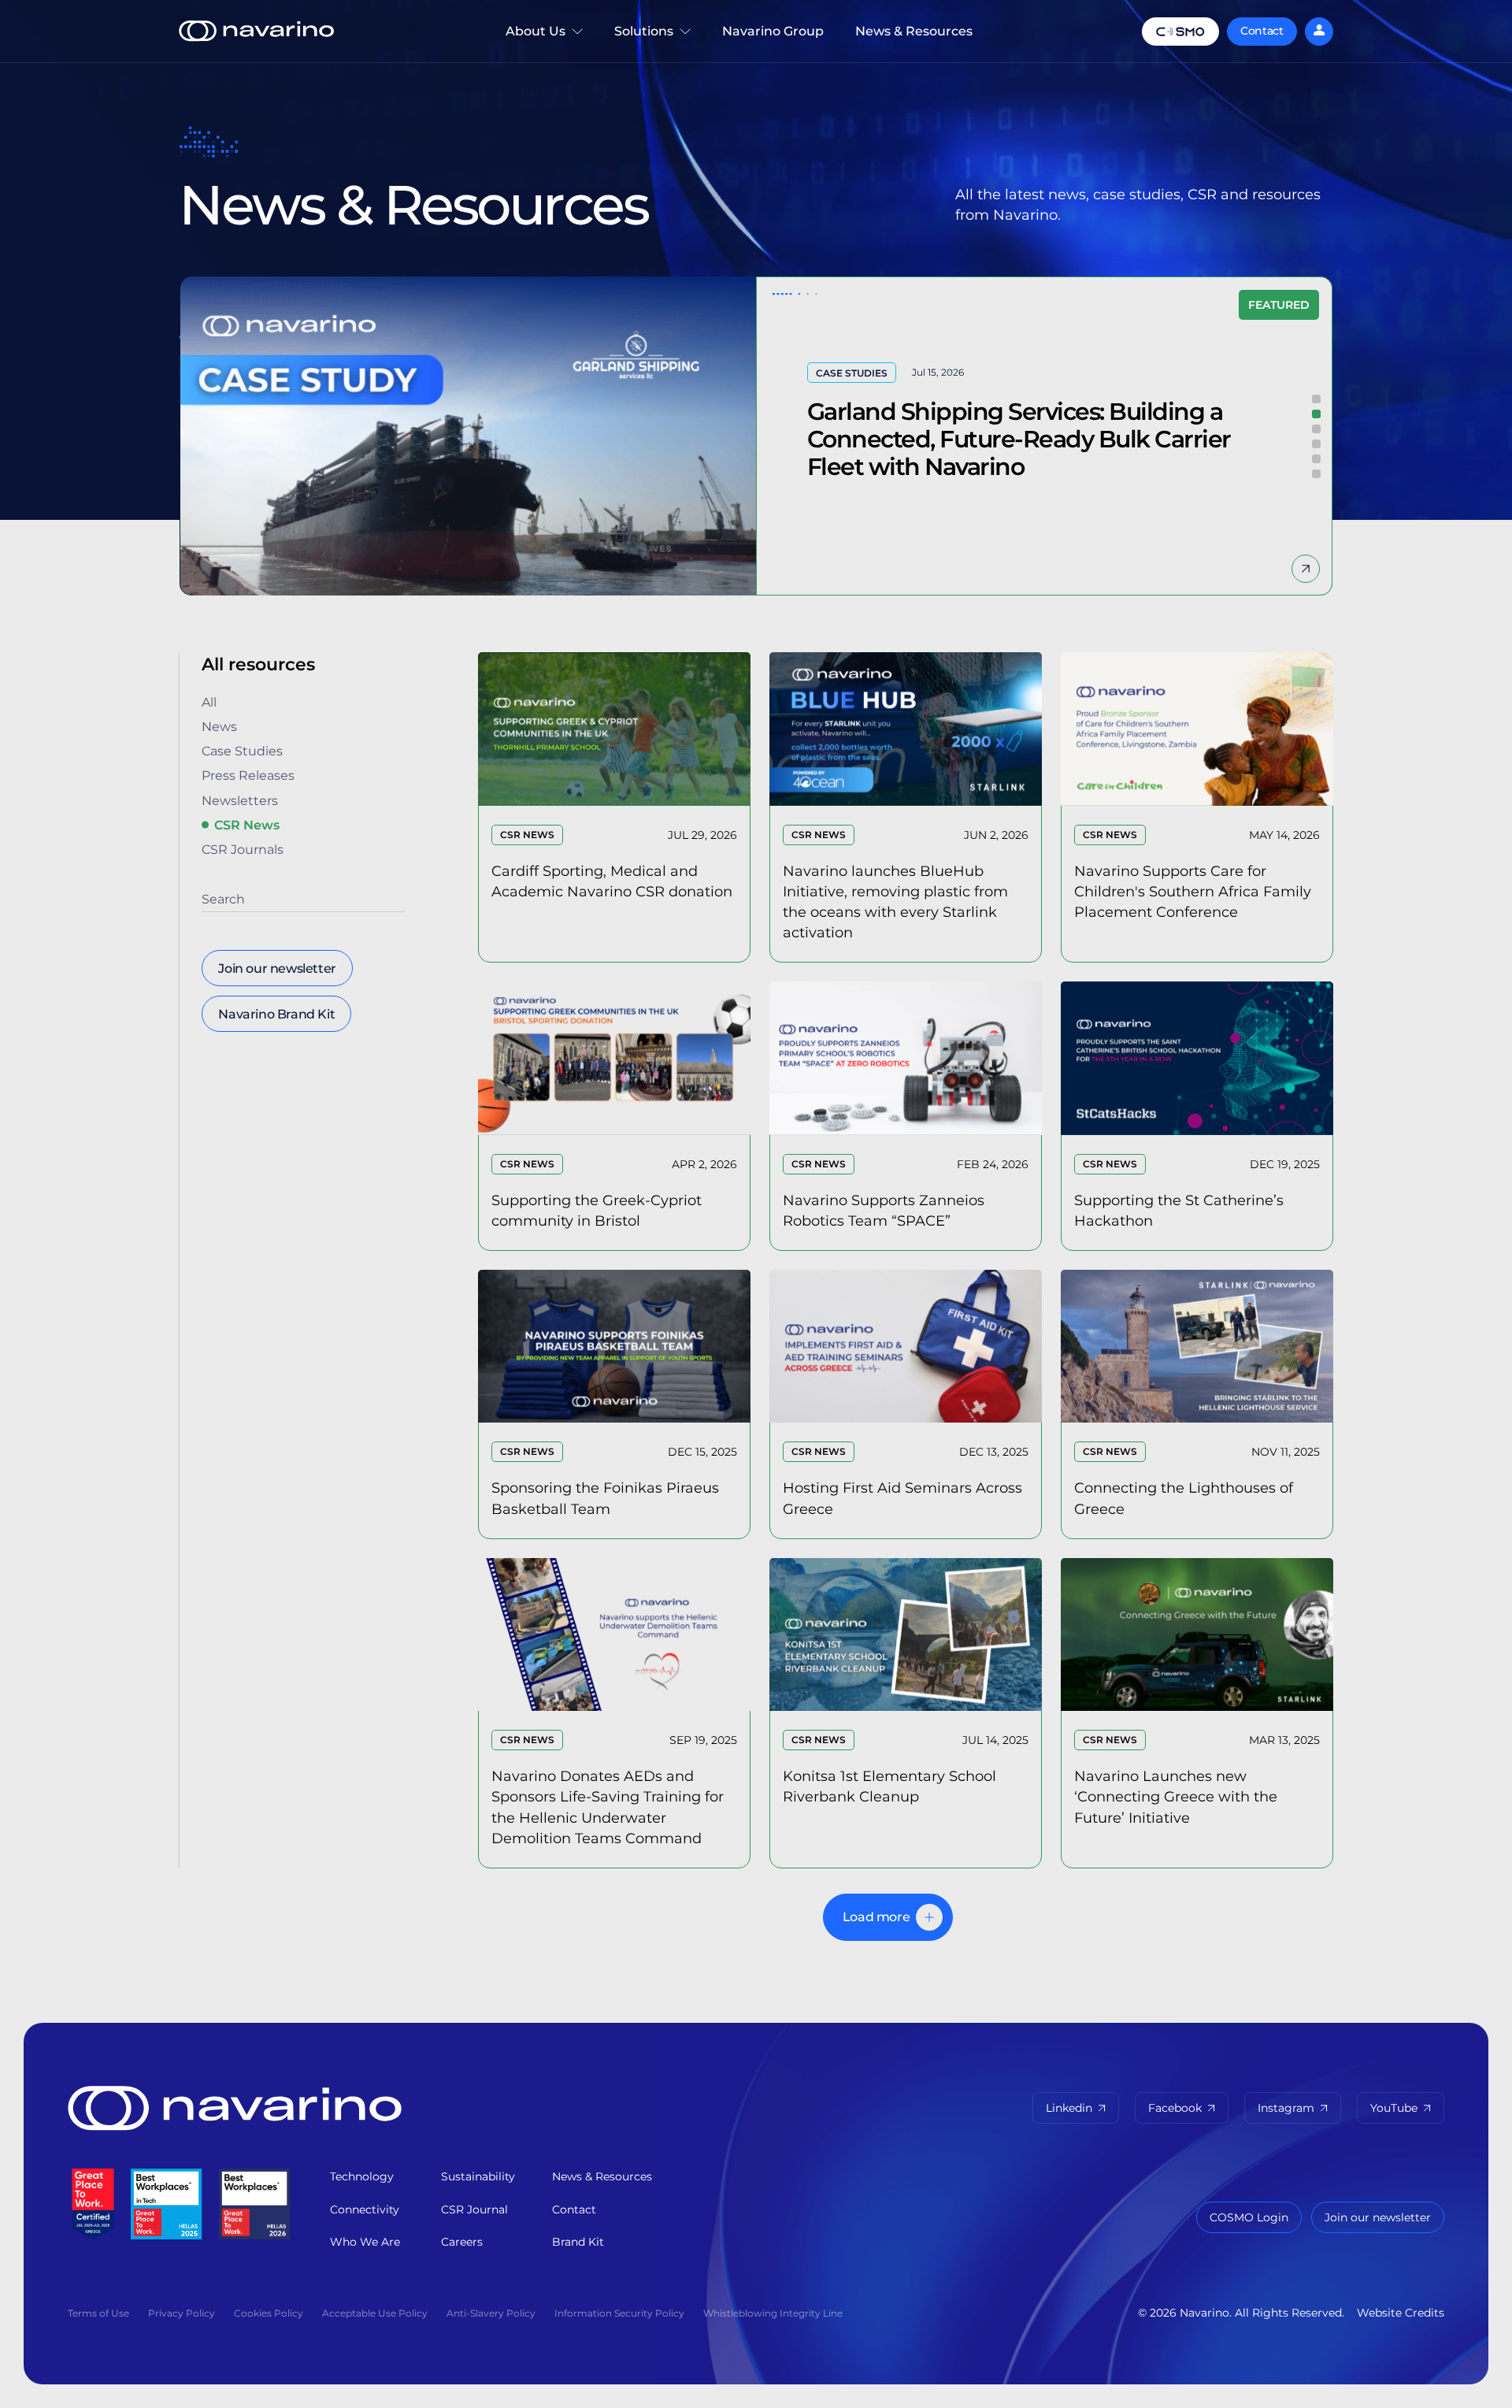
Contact (1262, 31)
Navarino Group (773, 31)
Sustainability (478, 2176)
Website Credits (1401, 2313)
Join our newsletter (1378, 2217)
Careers (462, 2242)
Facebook (1175, 2108)
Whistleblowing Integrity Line (773, 2313)
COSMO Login (1249, 2217)
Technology (362, 2176)
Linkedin (1069, 2108)
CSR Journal (474, 2209)
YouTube (1394, 2108)
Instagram (1286, 2108)
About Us (528, 43)
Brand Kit (578, 2242)
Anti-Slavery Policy (491, 2313)
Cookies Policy (269, 2313)
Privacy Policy (182, 2313)
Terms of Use (98, 2313)
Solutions (652, 43)
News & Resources (914, 31)
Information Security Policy (619, 2313)
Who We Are (365, 2242)
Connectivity (365, 2209)
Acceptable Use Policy (375, 2313)
